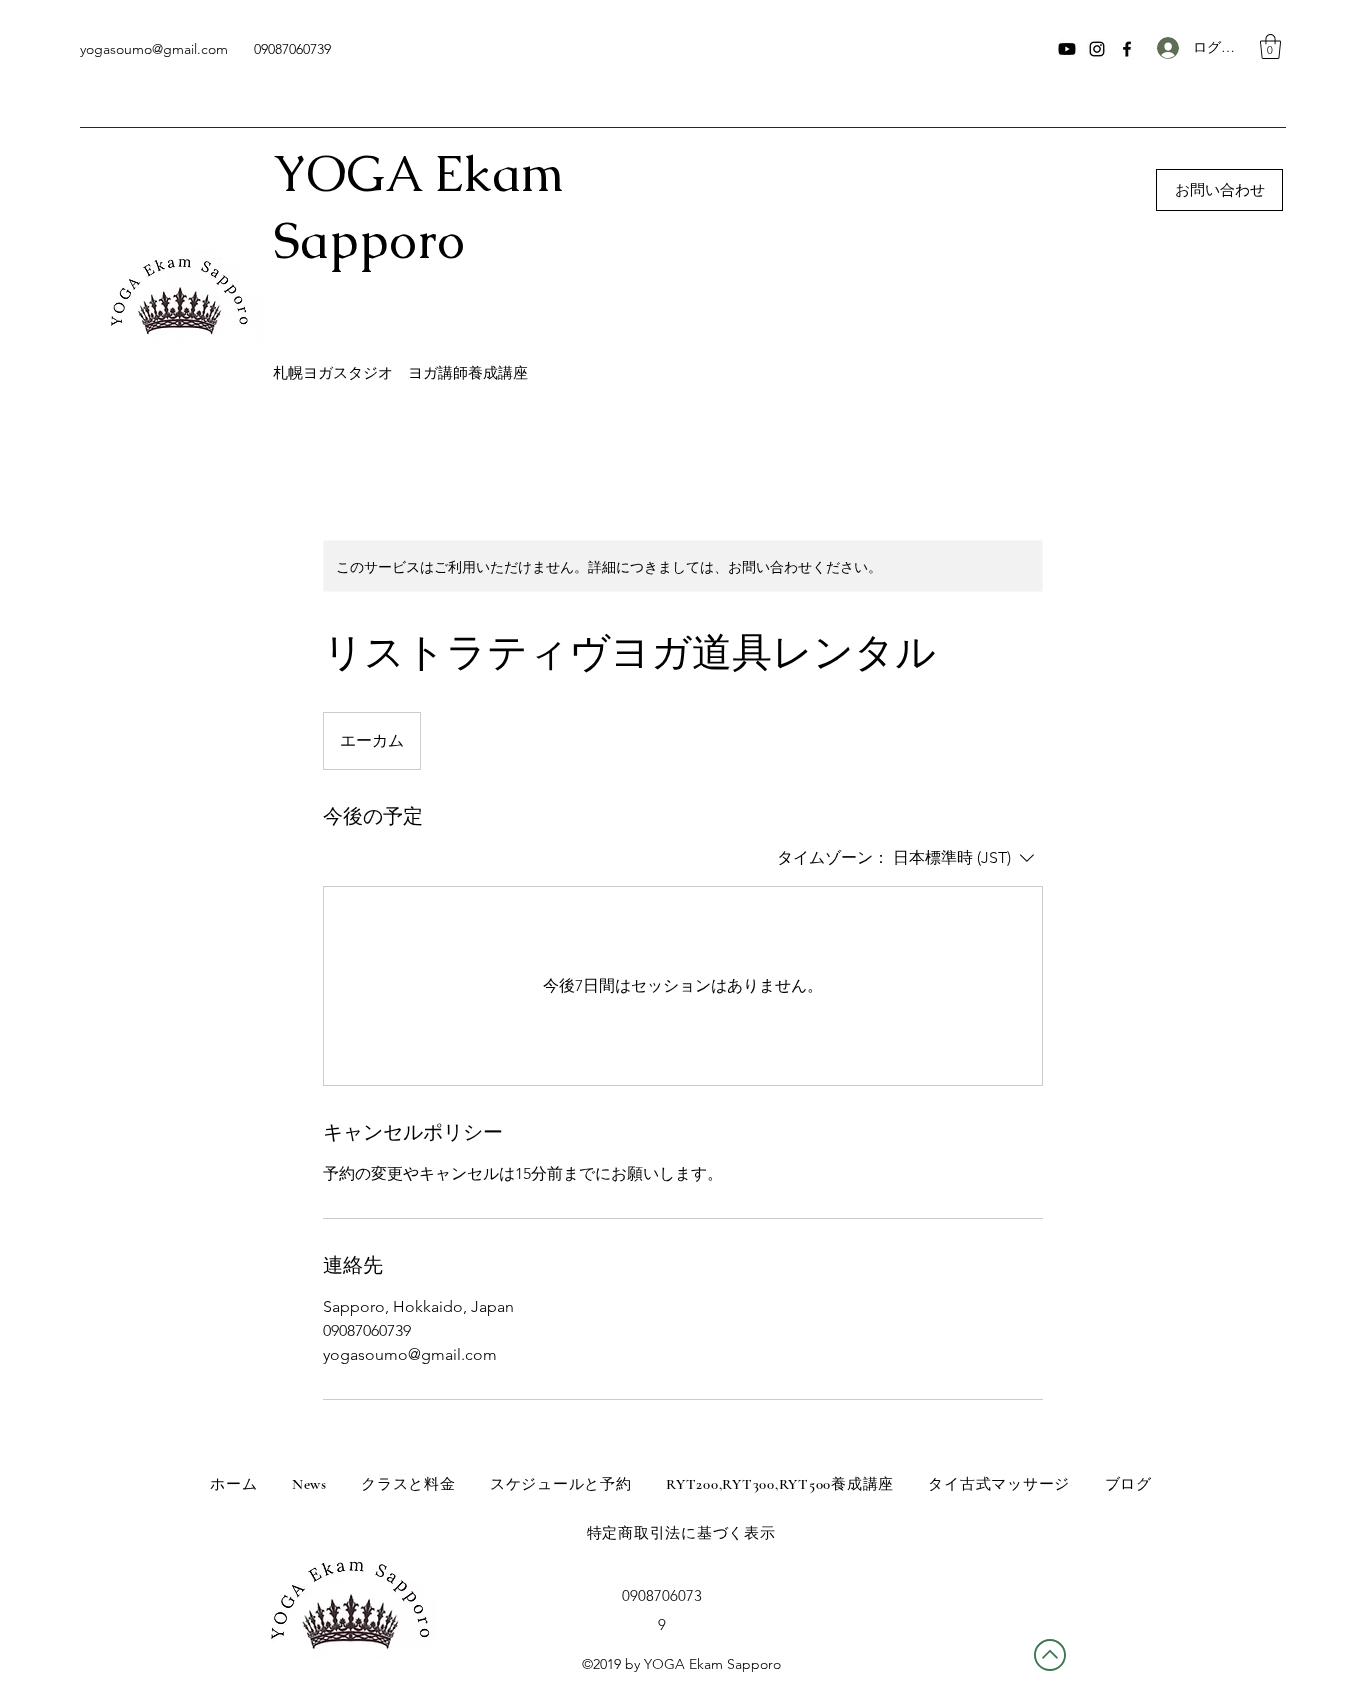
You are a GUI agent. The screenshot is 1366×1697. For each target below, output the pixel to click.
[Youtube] (1067, 49)
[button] (1270, 46)
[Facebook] (1127, 49)
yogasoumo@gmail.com (154, 49)
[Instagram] (1097, 49)
